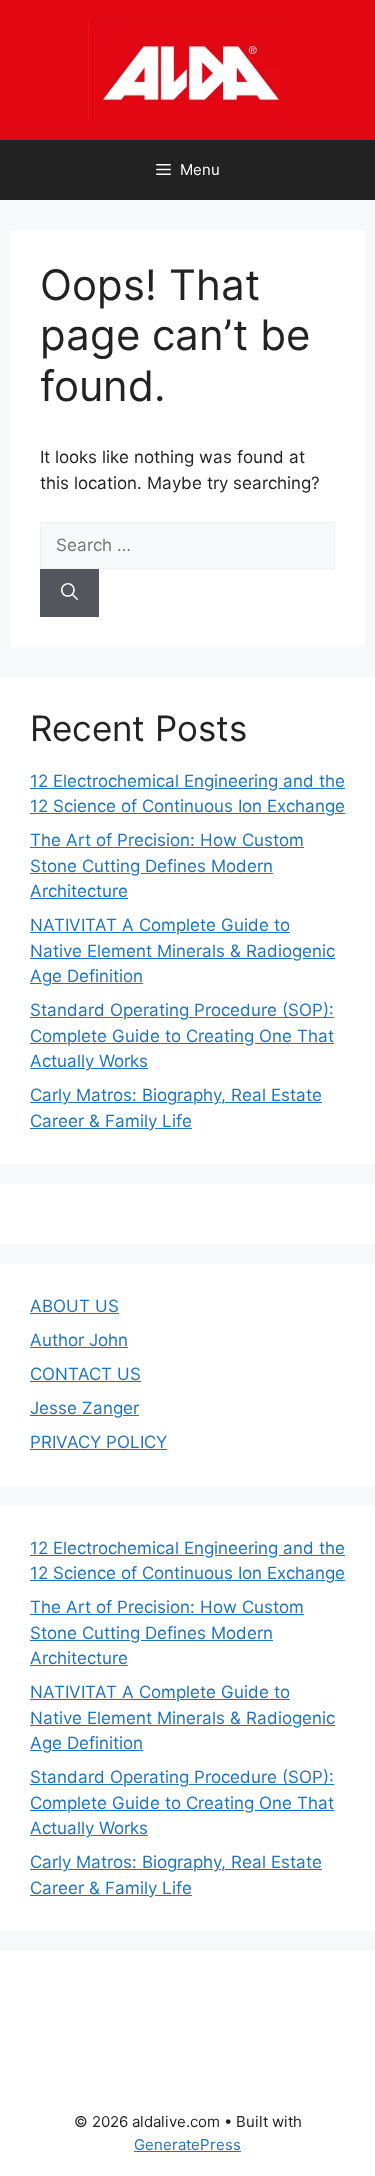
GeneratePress (187, 2144)
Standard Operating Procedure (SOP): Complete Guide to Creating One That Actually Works (182, 1035)
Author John (79, 1340)
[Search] (69, 593)
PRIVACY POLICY (98, 1442)
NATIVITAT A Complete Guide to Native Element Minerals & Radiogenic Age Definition (182, 950)
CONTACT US (85, 1374)
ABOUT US (74, 1306)
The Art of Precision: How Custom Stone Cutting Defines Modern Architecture (167, 865)
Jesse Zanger (84, 1408)
